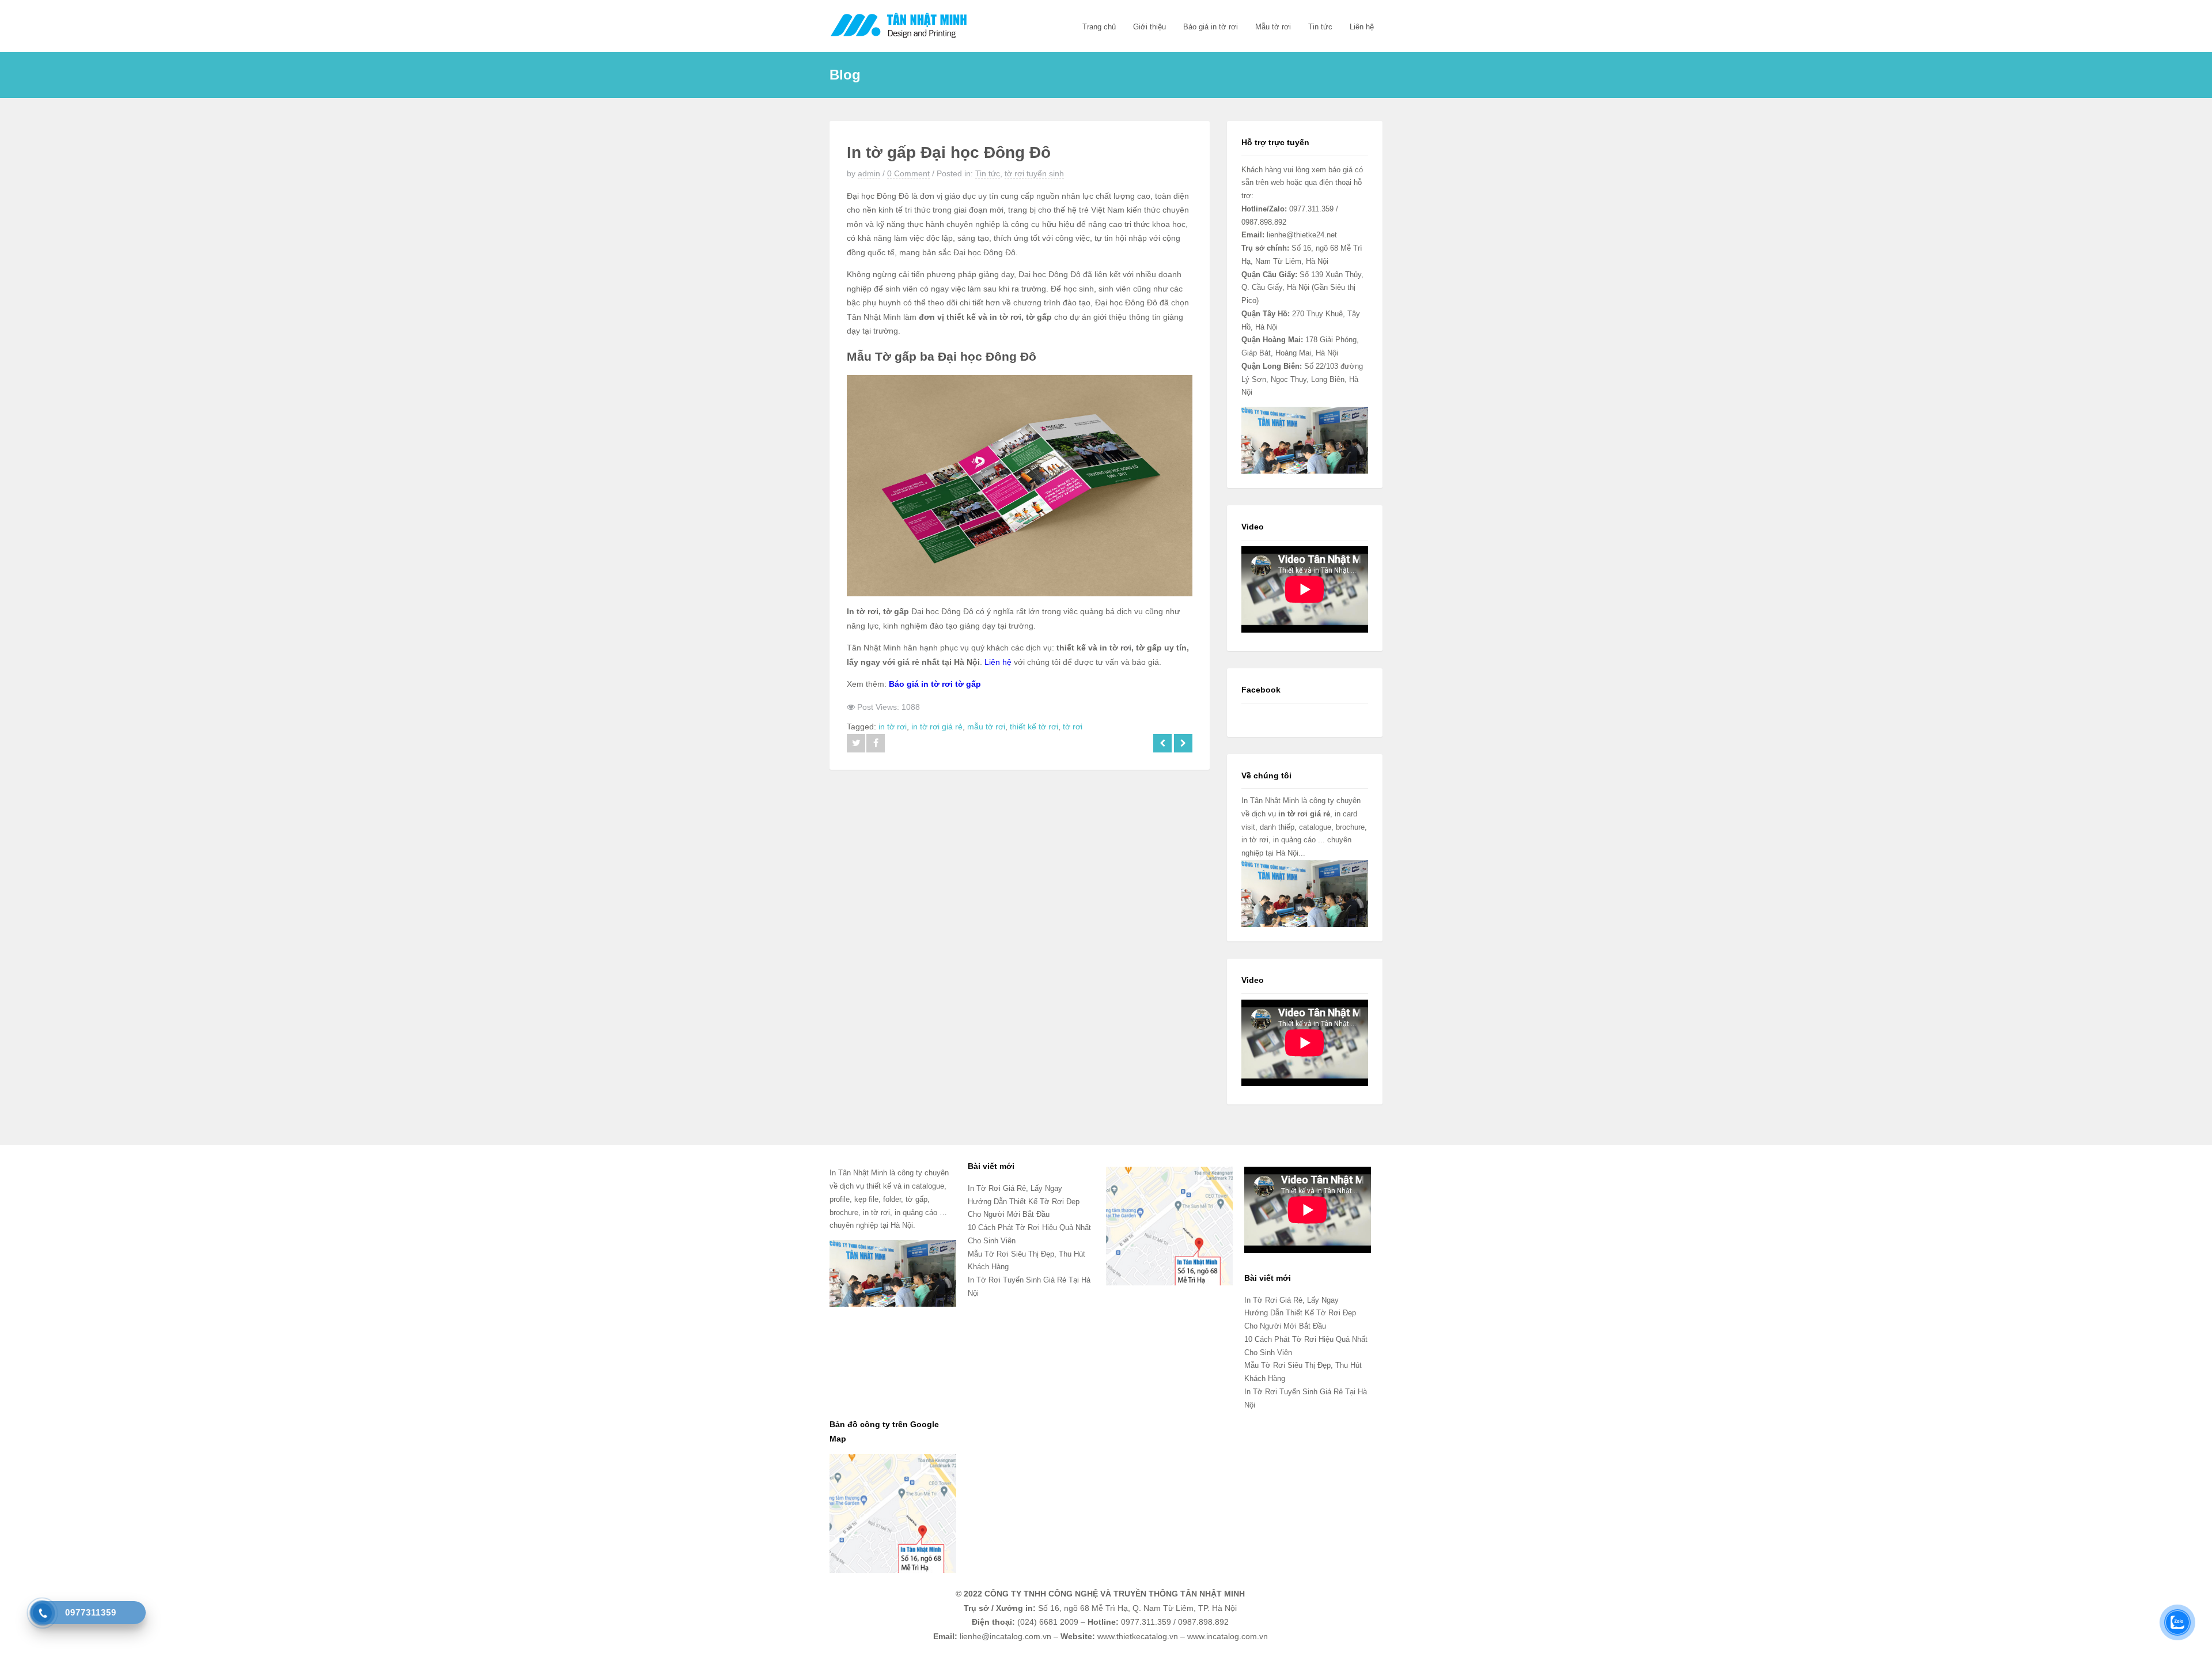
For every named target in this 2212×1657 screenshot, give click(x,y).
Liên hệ (1362, 27)
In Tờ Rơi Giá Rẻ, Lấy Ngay (1015, 1188)
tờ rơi (1073, 727)
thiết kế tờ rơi (1034, 727)
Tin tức (1320, 27)
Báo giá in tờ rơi (1211, 27)
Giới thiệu (1149, 27)
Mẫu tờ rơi (1273, 27)
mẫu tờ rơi (986, 727)
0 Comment (908, 173)
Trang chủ (1099, 27)
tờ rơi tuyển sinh (1034, 173)
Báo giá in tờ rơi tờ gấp (935, 684)
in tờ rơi (893, 727)
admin (869, 173)
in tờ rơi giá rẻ (937, 727)
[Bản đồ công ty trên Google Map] (893, 1513)
